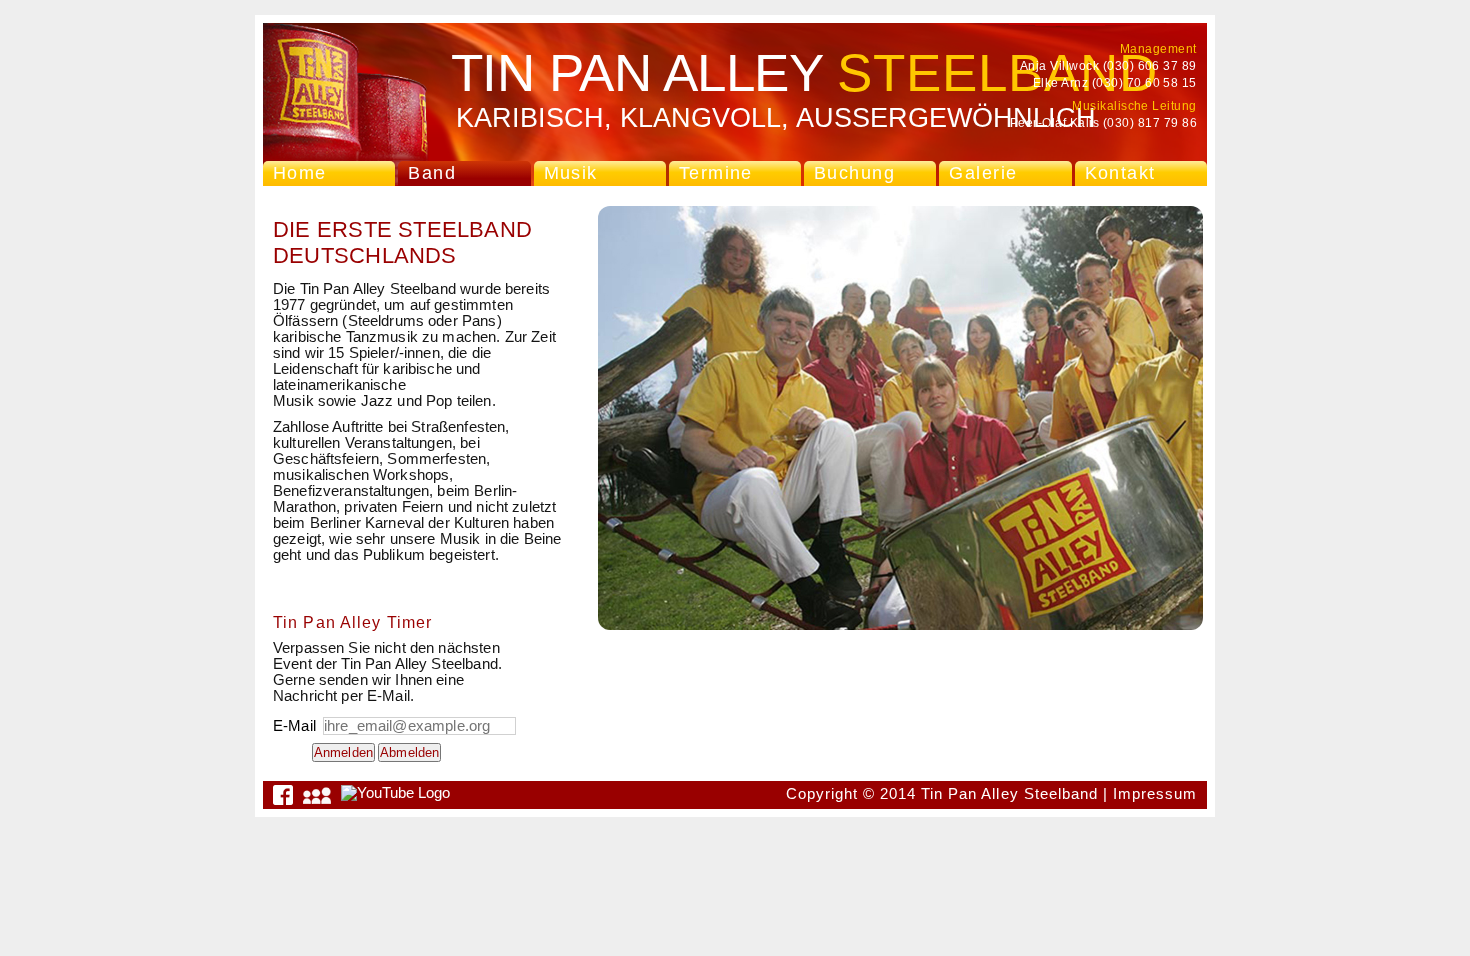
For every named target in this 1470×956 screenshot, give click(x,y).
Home (300, 173)
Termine (716, 173)
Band (432, 173)
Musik (571, 173)
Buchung (854, 173)
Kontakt (1120, 173)
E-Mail (296, 726)
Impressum (1155, 794)
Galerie (983, 173)
